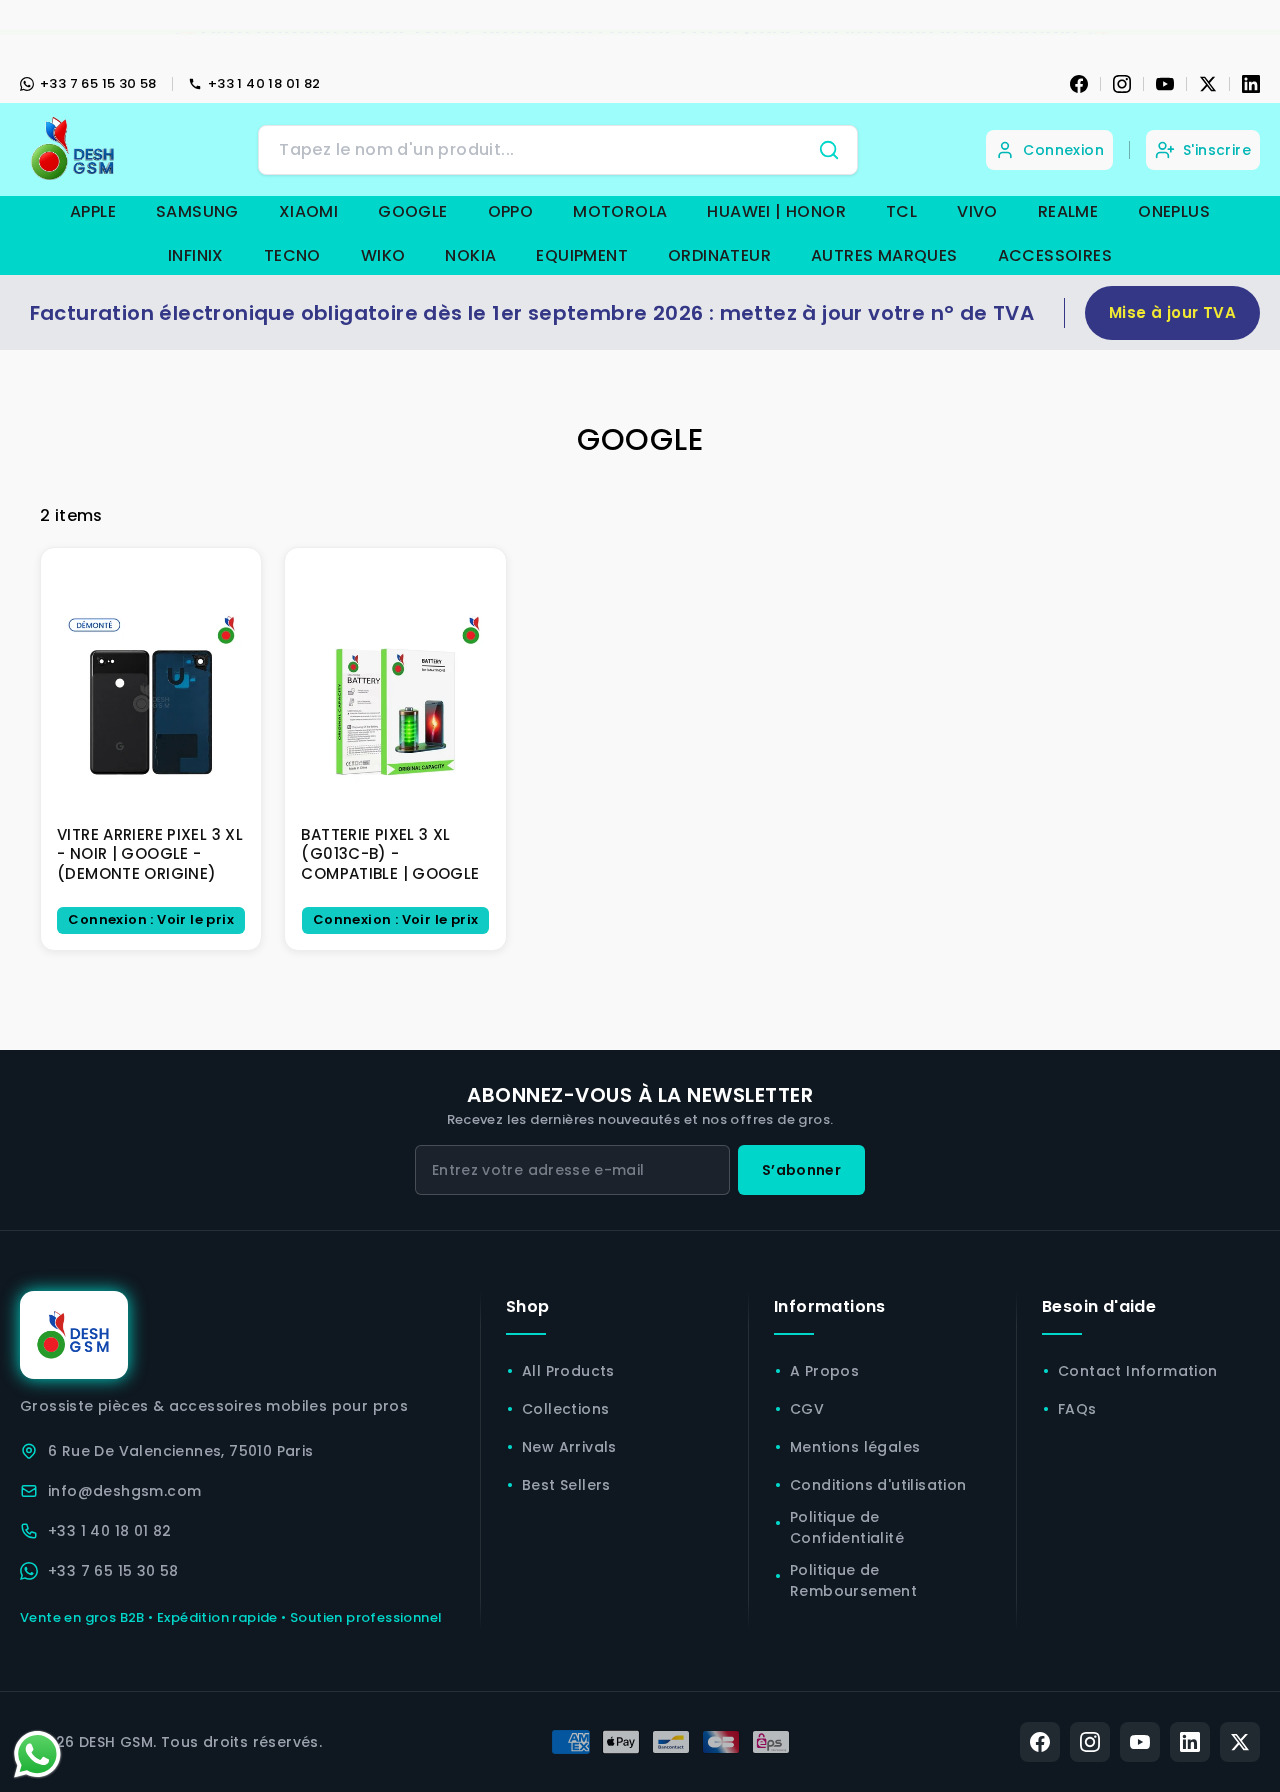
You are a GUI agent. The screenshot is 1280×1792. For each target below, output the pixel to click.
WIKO (383, 255)
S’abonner (801, 1170)
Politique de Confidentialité (847, 1527)
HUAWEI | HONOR (776, 211)
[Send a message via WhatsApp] (37, 1754)
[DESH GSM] (75, 149)
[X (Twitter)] (1240, 1742)
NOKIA (470, 255)
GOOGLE (412, 211)
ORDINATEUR (719, 255)
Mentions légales (855, 1447)
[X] (1208, 84)
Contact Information (1138, 1371)
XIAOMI (308, 211)
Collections (565, 1409)
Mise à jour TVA (1172, 312)
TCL (901, 211)
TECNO (292, 255)
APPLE (93, 211)
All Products (568, 1371)
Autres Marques (884, 255)
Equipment (582, 255)
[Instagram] (1122, 84)
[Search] (829, 150)
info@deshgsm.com (124, 1491)
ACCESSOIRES (1055, 255)
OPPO (511, 211)
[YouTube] (1165, 84)
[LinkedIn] (1251, 84)
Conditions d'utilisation (878, 1485)
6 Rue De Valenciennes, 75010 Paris (181, 1451)
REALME (1068, 211)
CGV (807, 1409)
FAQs (1077, 1409)
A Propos (824, 1371)
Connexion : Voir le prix (151, 919)
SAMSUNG (197, 211)
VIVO (977, 211)
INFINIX (196, 255)
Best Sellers (566, 1485)
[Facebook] (1079, 84)
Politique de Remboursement (853, 1580)
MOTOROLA (620, 211)
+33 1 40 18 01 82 (264, 83)
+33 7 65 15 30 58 (98, 83)
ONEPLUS (1174, 211)
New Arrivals (569, 1447)
